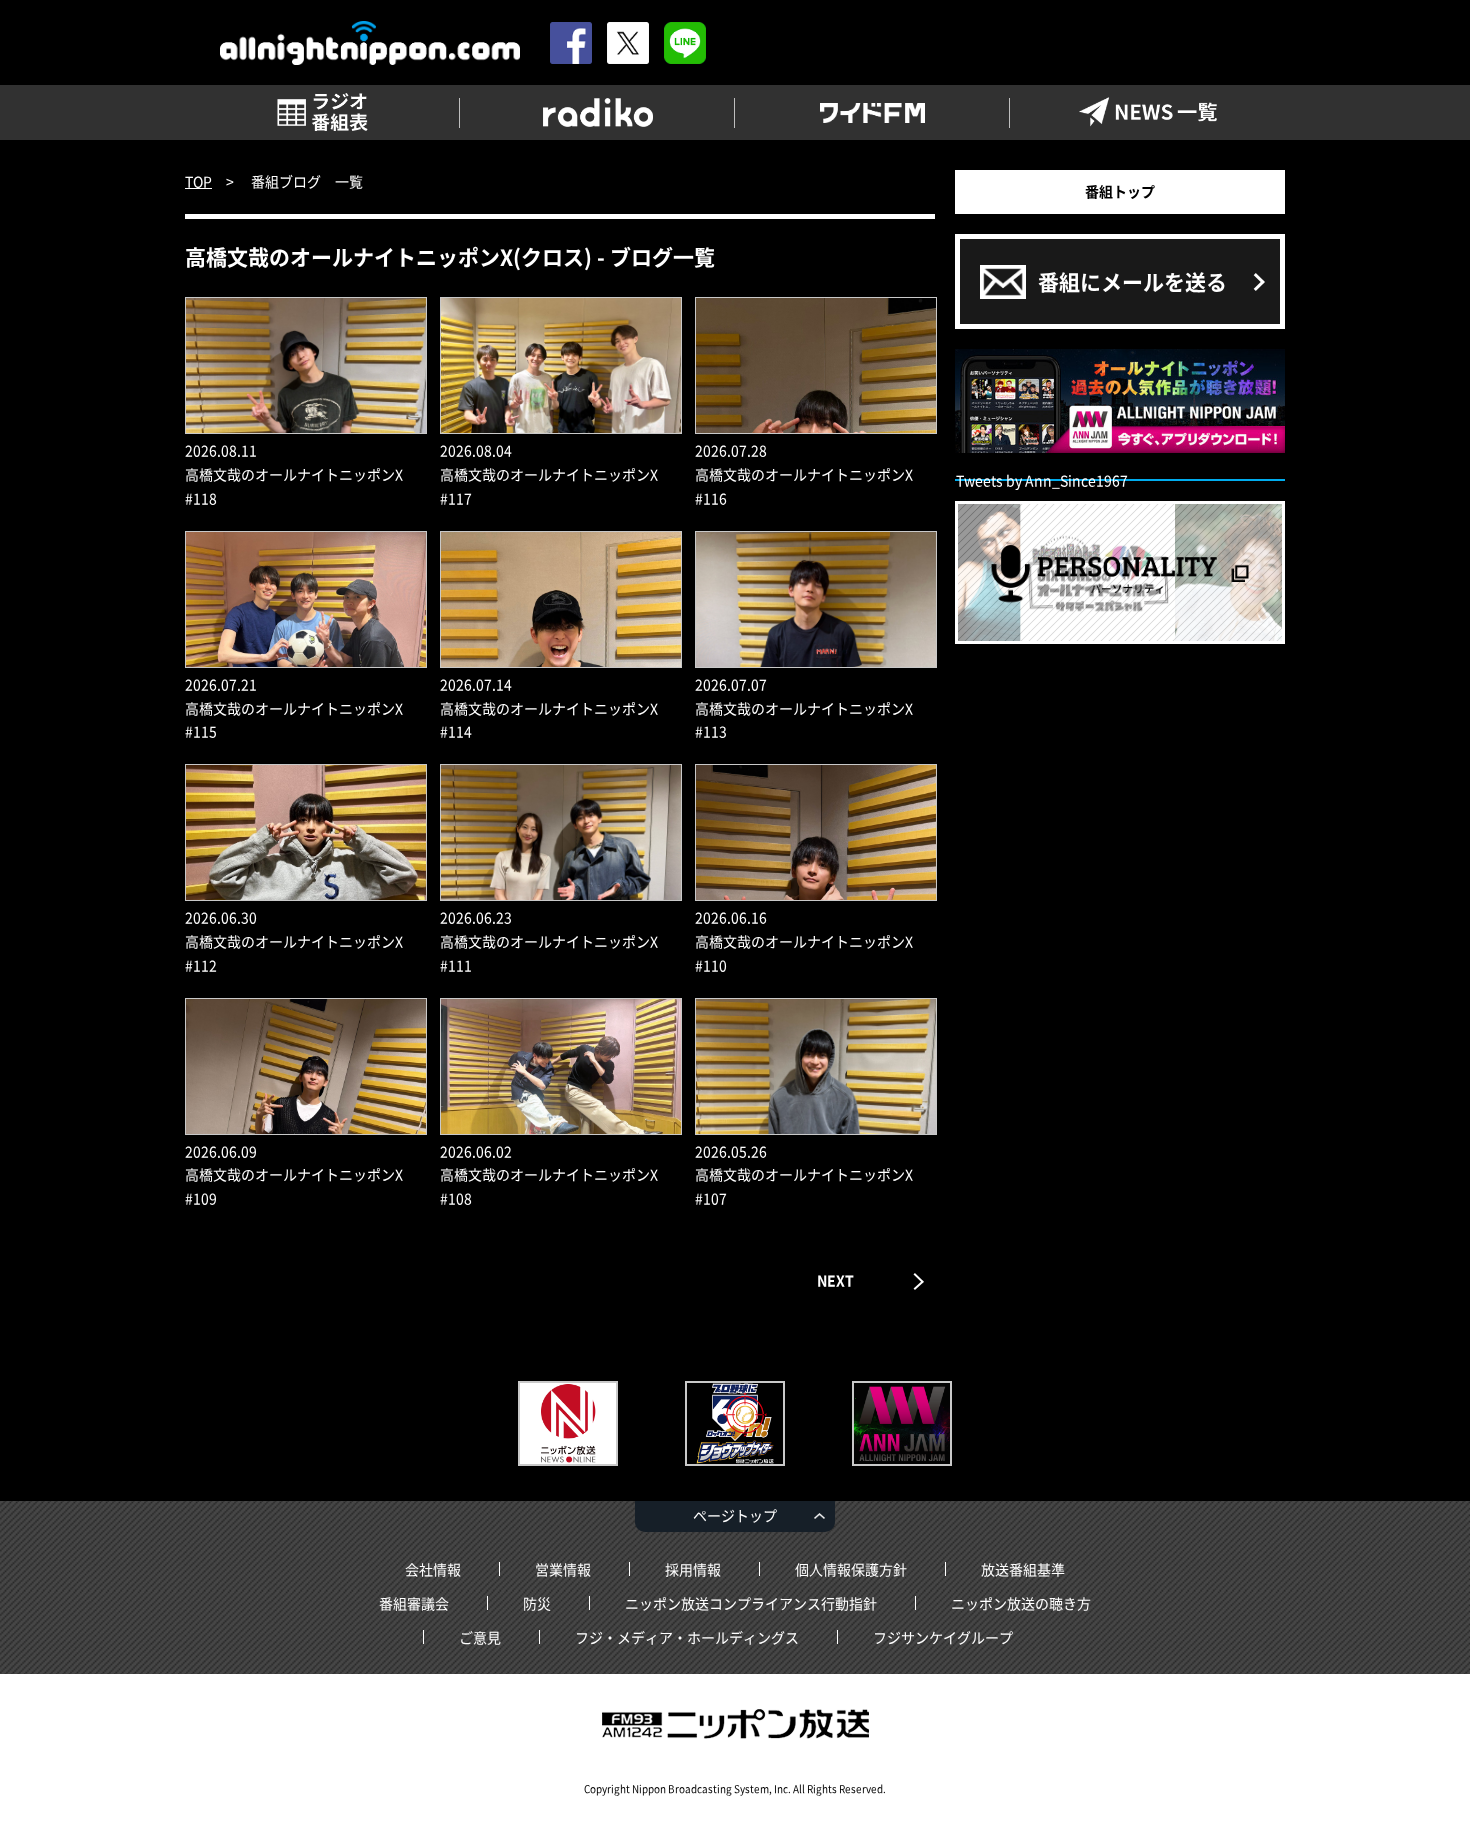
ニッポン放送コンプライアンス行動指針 (751, 1603)
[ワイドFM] (872, 112)
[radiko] (597, 112)
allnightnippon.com (370, 43)
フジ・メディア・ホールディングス (687, 1637)
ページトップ (735, 1515)
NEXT (835, 1280)
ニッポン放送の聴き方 (1021, 1603)
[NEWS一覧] (1147, 112)
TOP (198, 181)
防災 (537, 1603)
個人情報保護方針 (851, 1569)
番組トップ (1120, 191)
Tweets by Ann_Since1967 (1042, 480)
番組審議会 (414, 1603)
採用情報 (693, 1569)
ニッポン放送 (735, 1724)
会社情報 (433, 1569)
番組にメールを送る (1132, 281)
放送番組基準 (1023, 1569)
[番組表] (322, 112)
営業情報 (563, 1569)
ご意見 (480, 1637)
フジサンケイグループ (943, 1637)
